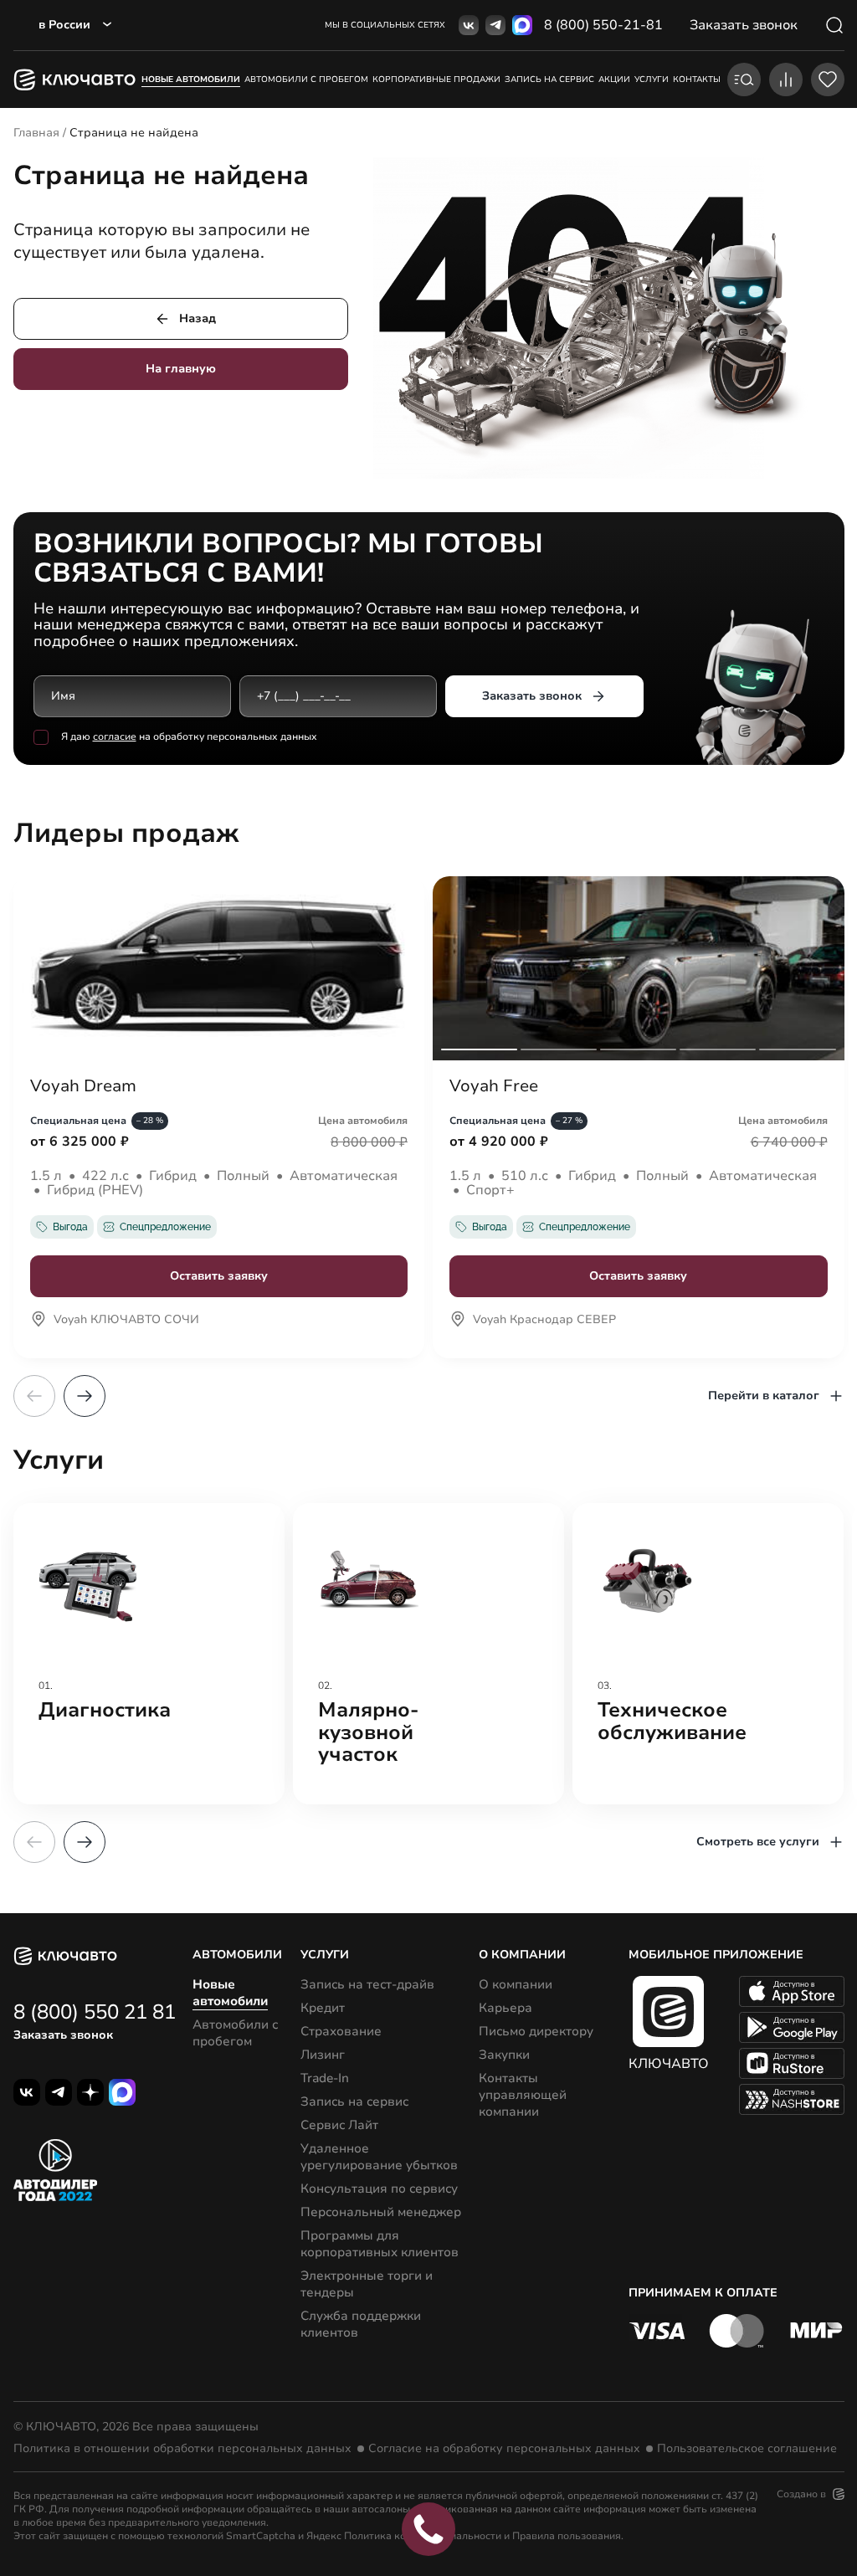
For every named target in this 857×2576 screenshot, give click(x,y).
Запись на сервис (354, 2101)
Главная (36, 133)
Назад (198, 318)
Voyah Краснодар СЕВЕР (544, 1321)
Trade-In (325, 2078)
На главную (181, 369)
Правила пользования (567, 2536)
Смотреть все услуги (758, 1842)
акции (614, 80)
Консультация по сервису (379, 2189)
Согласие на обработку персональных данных (504, 2449)
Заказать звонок (532, 696)
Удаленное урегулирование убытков (379, 2157)
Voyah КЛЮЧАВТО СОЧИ (126, 1321)
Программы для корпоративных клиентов (380, 2244)
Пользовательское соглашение (747, 2449)
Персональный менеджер (381, 2212)
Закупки (504, 2055)
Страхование (341, 2031)
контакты (697, 80)
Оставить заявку (219, 1276)
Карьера (505, 2008)
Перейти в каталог (764, 1396)
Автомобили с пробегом (306, 80)
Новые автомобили (191, 80)
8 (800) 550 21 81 (95, 2012)
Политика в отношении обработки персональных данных (182, 2449)
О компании (516, 1984)
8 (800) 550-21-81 (603, 25)
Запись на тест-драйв (367, 1984)
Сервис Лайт (339, 2125)
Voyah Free (494, 1086)
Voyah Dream (83, 1086)
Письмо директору (536, 2031)
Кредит (323, 2008)
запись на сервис (549, 80)
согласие (115, 736)
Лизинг (323, 2055)
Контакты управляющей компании (523, 2095)
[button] (85, 1396)
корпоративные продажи (436, 80)
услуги (652, 80)
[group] (149, 1654)
